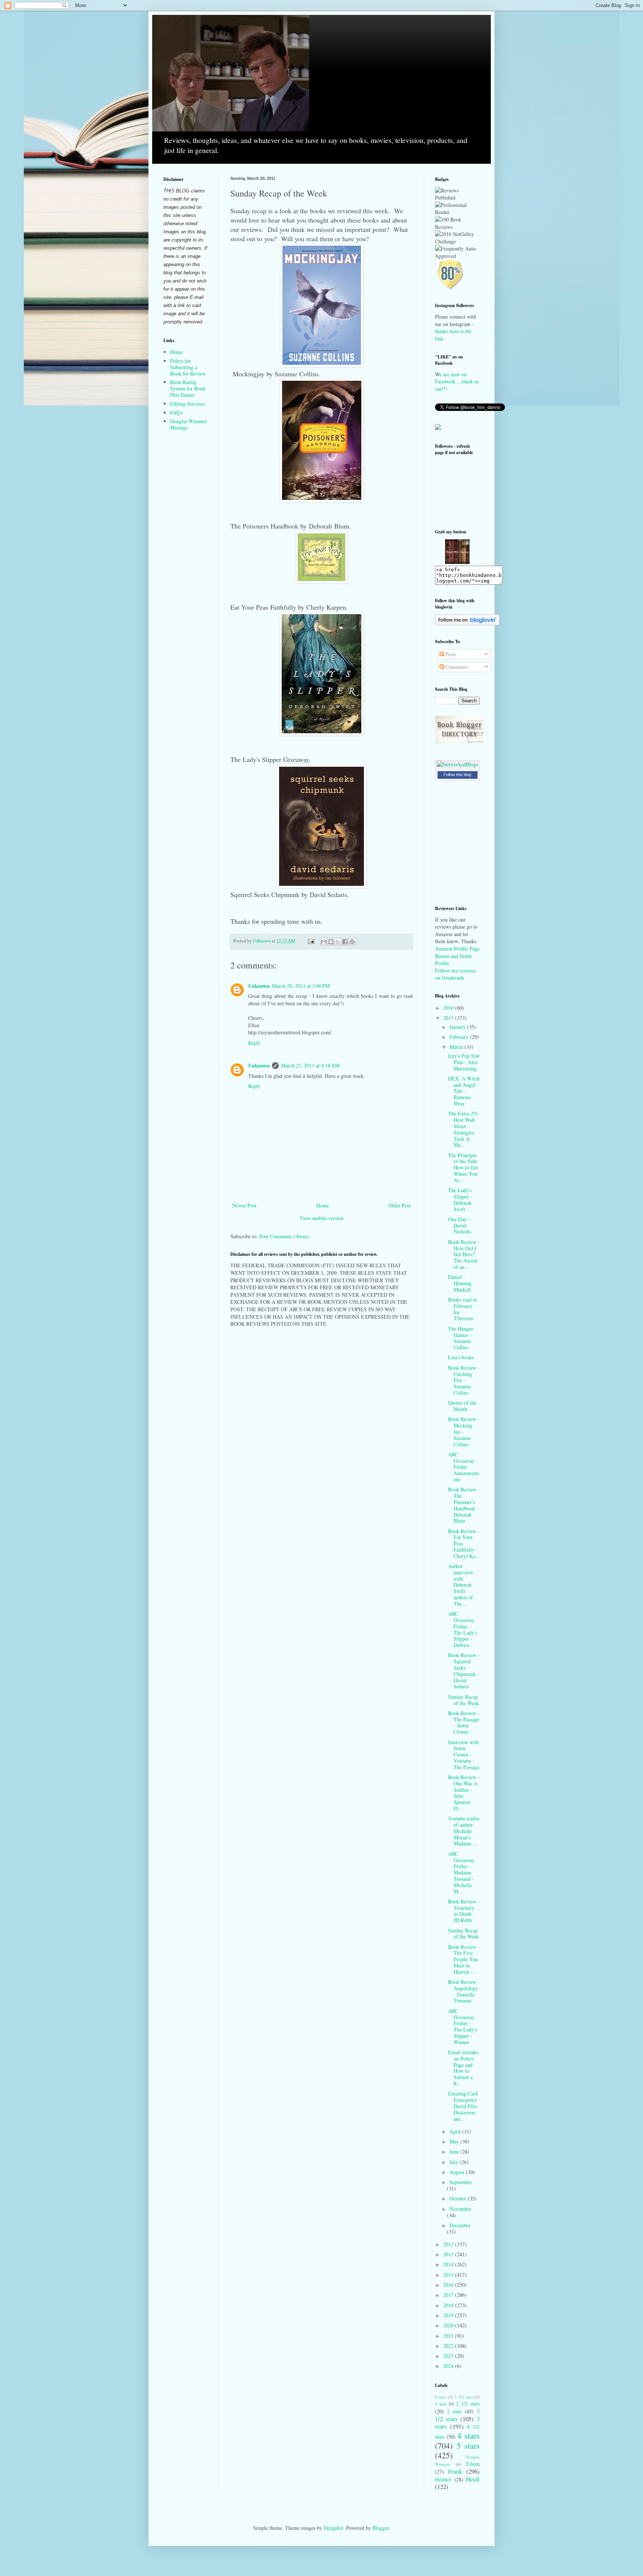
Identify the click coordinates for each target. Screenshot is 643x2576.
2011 (449, 1018)
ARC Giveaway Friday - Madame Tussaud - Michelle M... (461, 1873)
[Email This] (324, 942)
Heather (443, 2479)
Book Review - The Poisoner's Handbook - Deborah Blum (464, 1505)
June (455, 2152)
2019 (449, 2315)
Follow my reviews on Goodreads (455, 974)
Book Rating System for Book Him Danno (188, 388)
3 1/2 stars (457, 2415)
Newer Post (244, 1205)
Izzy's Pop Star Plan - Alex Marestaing (464, 1062)
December (460, 2225)
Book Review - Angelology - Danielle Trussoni (464, 1991)
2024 (449, 2366)
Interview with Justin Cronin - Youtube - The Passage (464, 1755)
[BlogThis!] (331, 942)
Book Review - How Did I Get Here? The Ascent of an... (464, 1254)
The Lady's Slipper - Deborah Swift (460, 1199)
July (455, 2162)
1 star (441, 2404)
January (458, 1027)
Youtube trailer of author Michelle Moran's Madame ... (464, 1831)
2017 (449, 2295)
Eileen (473, 2464)
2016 (449, 2285)
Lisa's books (461, 1357)
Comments (456, 667)
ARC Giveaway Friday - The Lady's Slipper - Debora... (463, 1629)
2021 (449, 2336)
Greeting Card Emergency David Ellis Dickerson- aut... (463, 2106)
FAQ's (176, 413)
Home (323, 1205)
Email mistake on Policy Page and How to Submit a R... (463, 2068)
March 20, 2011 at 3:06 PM (301, 986)
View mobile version (321, 1218)
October (459, 2198)
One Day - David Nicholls (460, 1225)
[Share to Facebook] (345, 942)
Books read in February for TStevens (463, 1309)
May (455, 2141)
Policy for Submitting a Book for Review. (188, 367)
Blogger (381, 2528)
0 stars (441, 2397)
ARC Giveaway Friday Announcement (463, 1467)
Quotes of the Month (462, 1406)
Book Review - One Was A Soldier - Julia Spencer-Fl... (464, 1793)
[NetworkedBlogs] (457, 764)
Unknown (259, 986)
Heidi (473, 2479)
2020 (449, 2325)
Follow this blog (457, 775)
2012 (449, 2244)
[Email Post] (311, 941)
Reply (254, 1043)
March (457, 1047)
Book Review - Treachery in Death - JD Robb (464, 1911)
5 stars (468, 2445)
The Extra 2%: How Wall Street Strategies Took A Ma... (464, 1129)
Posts (450, 654)
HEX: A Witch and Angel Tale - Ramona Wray (464, 1091)
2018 (449, 2305)
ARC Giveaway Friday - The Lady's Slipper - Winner (463, 2026)
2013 (449, 2254)
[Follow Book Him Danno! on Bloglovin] (467, 623)
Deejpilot (333, 2528)
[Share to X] (338, 942)
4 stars (468, 2435)
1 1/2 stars (464, 2397)
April (456, 2131)
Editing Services (187, 404)
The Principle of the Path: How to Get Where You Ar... (463, 1168)
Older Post (400, 1205)
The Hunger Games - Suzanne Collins (461, 1338)
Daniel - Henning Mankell (460, 1283)
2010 (449, 1008)
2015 (449, 2275)
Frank (455, 2471)
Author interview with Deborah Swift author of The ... (461, 1585)
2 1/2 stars (468, 2403)
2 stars (454, 2411)
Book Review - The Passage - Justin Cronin (464, 1722)
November (460, 2209)
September (461, 2182)
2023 (449, 2356)
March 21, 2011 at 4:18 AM (310, 1065)
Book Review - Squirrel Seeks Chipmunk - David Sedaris (464, 1671)
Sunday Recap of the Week (463, 1700)
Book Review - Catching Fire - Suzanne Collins (464, 1380)
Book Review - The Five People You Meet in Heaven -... (464, 1959)
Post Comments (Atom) (284, 1236)
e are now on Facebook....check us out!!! (457, 382)
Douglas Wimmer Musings (189, 424)
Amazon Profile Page (457, 949)
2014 (449, 2264)
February (460, 1037)
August (458, 2172)
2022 (449, 2346)
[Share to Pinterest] (352, 942)
